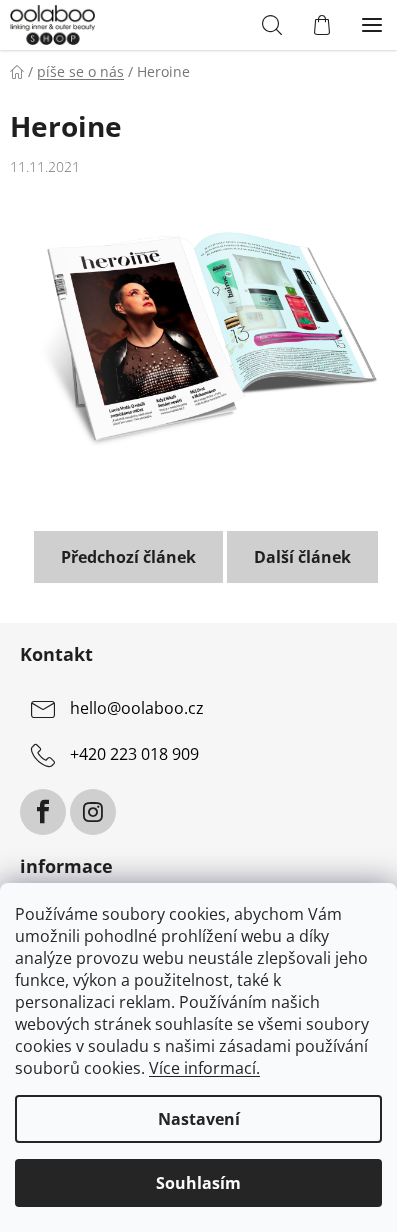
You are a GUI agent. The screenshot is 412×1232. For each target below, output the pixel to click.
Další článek (302, 557)
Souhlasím (198, 1183)
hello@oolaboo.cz (137, 709)
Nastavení (199, 1119)
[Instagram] (93, 812)
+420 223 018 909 (134, 755)
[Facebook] (43, 812)
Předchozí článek (128, 557)
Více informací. (204, 1068)
